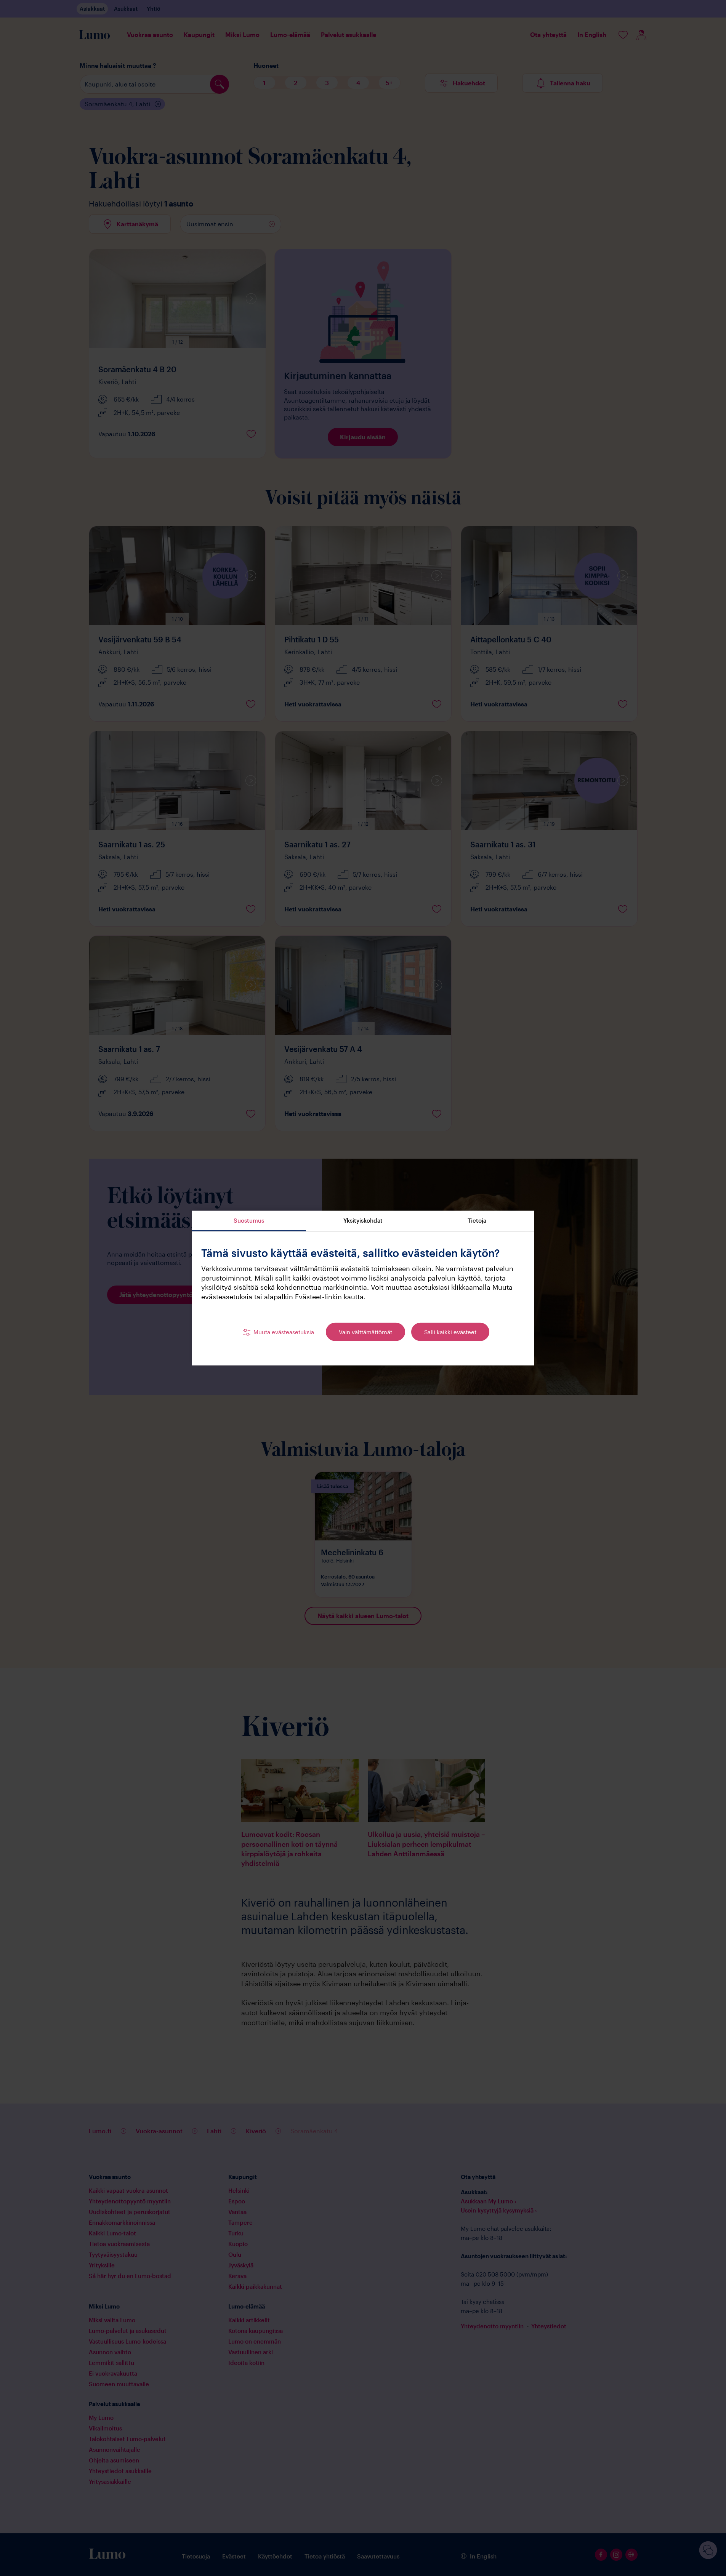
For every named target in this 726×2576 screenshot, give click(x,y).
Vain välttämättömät (365, 1332)
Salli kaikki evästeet (450, 1332)
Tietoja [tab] (477, 1220)
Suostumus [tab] (249, 1220)
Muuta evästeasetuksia (284, 1332)
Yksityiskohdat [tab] (363, 1220)
